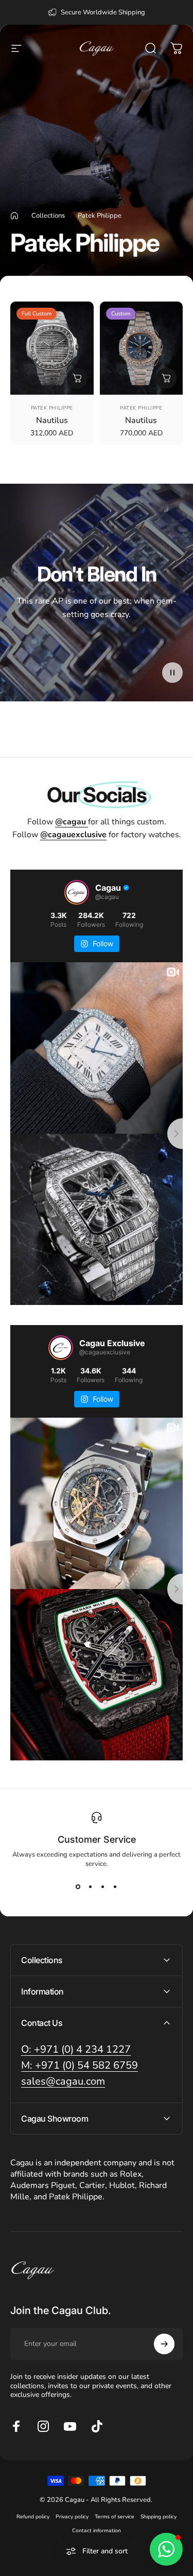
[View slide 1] (78, 1887)
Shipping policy (159, 2517)
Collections (48, 216)
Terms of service (115, 2517)
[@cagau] (77, 892)
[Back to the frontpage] (14, 216)
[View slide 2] (91, 1887)
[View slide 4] (115, 1887)
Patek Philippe (52, 408)
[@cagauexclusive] (61, 1348)
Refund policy (33, 2517)
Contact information (97, 2530)
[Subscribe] (164, 2344)
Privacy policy (72, 2517)
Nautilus (52, 420)
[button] (172, 673)
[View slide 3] (103, 1887)
